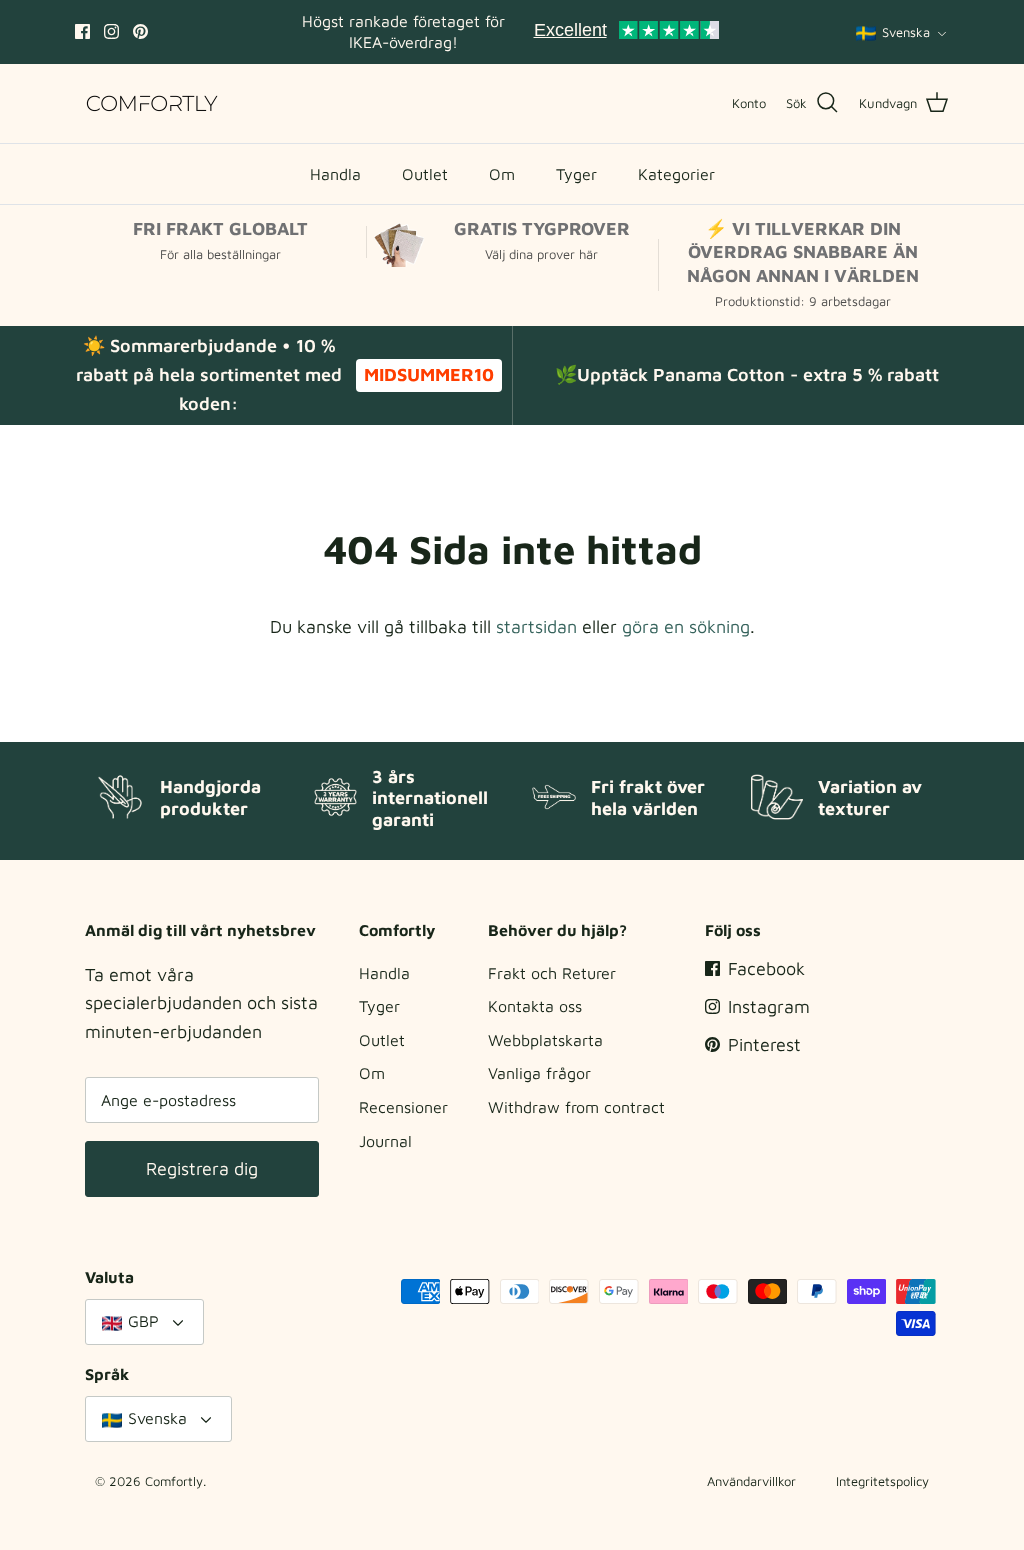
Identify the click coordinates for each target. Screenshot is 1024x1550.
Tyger (576, 174)
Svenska (906, 32)
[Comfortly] (152, 103)
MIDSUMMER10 (429, 374)
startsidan (536, 626)
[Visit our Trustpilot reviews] (626, 32)
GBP (143, 1321)
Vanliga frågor (539, 1073)
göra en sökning (686, 626)
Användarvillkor (751, 1481)
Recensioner (403, 1107)
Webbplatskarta (545, 1040)
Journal (385, 1141)
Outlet (425, 174)
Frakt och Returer (552, 973)
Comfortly (174, 1481)
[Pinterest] (140, 31)
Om (502, 174)
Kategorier (676, 174)
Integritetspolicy (882, 1481)
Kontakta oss (535, 1006)
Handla (335, 174)
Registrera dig (202, 1168)
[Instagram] (111, 31)
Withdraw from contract (576, 1107)
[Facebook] (82, 31)
